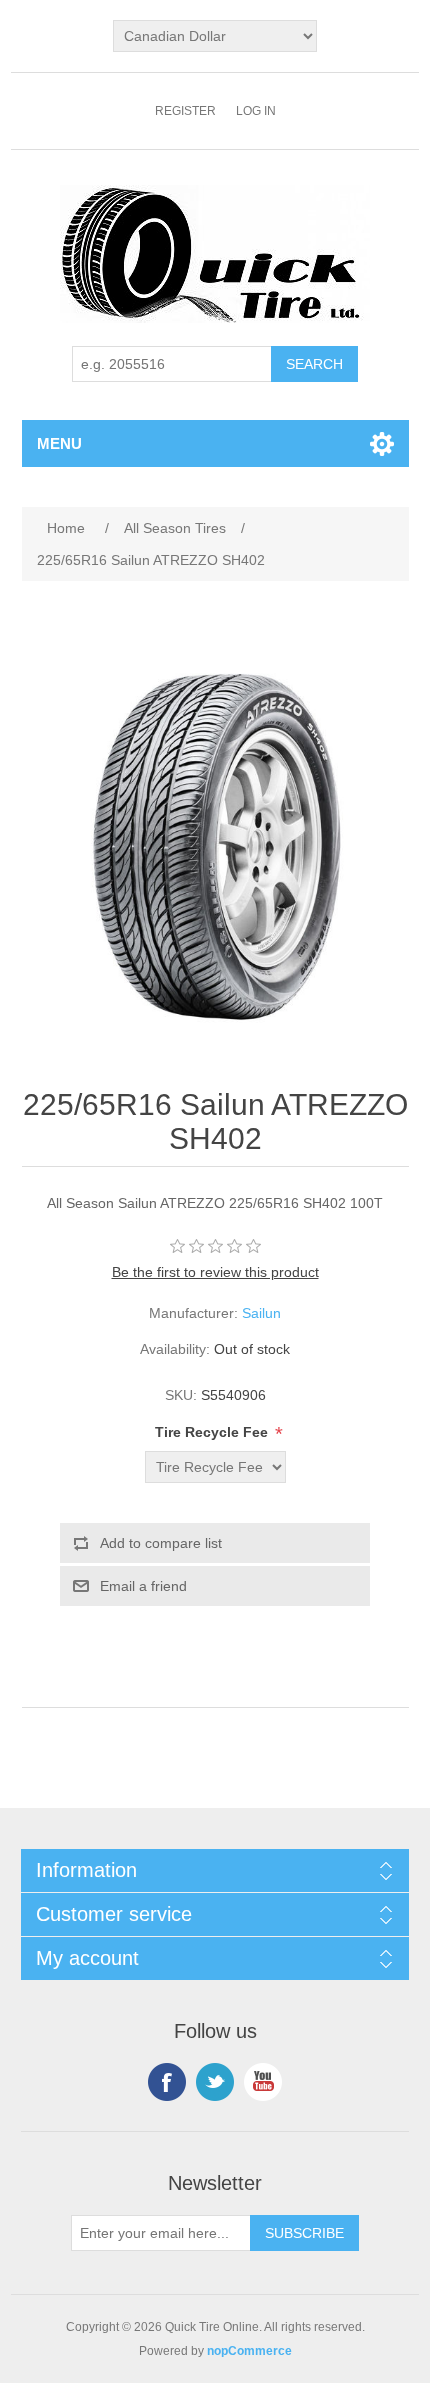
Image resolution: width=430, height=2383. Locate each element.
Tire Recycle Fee (213, 1432)
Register (185, 111)
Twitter (215, 2082)
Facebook (167, 2082)
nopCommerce (249, 2351)
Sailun (261, 1313)
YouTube (263, 2082)
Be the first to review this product (215, 1272)
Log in (256, 111)
